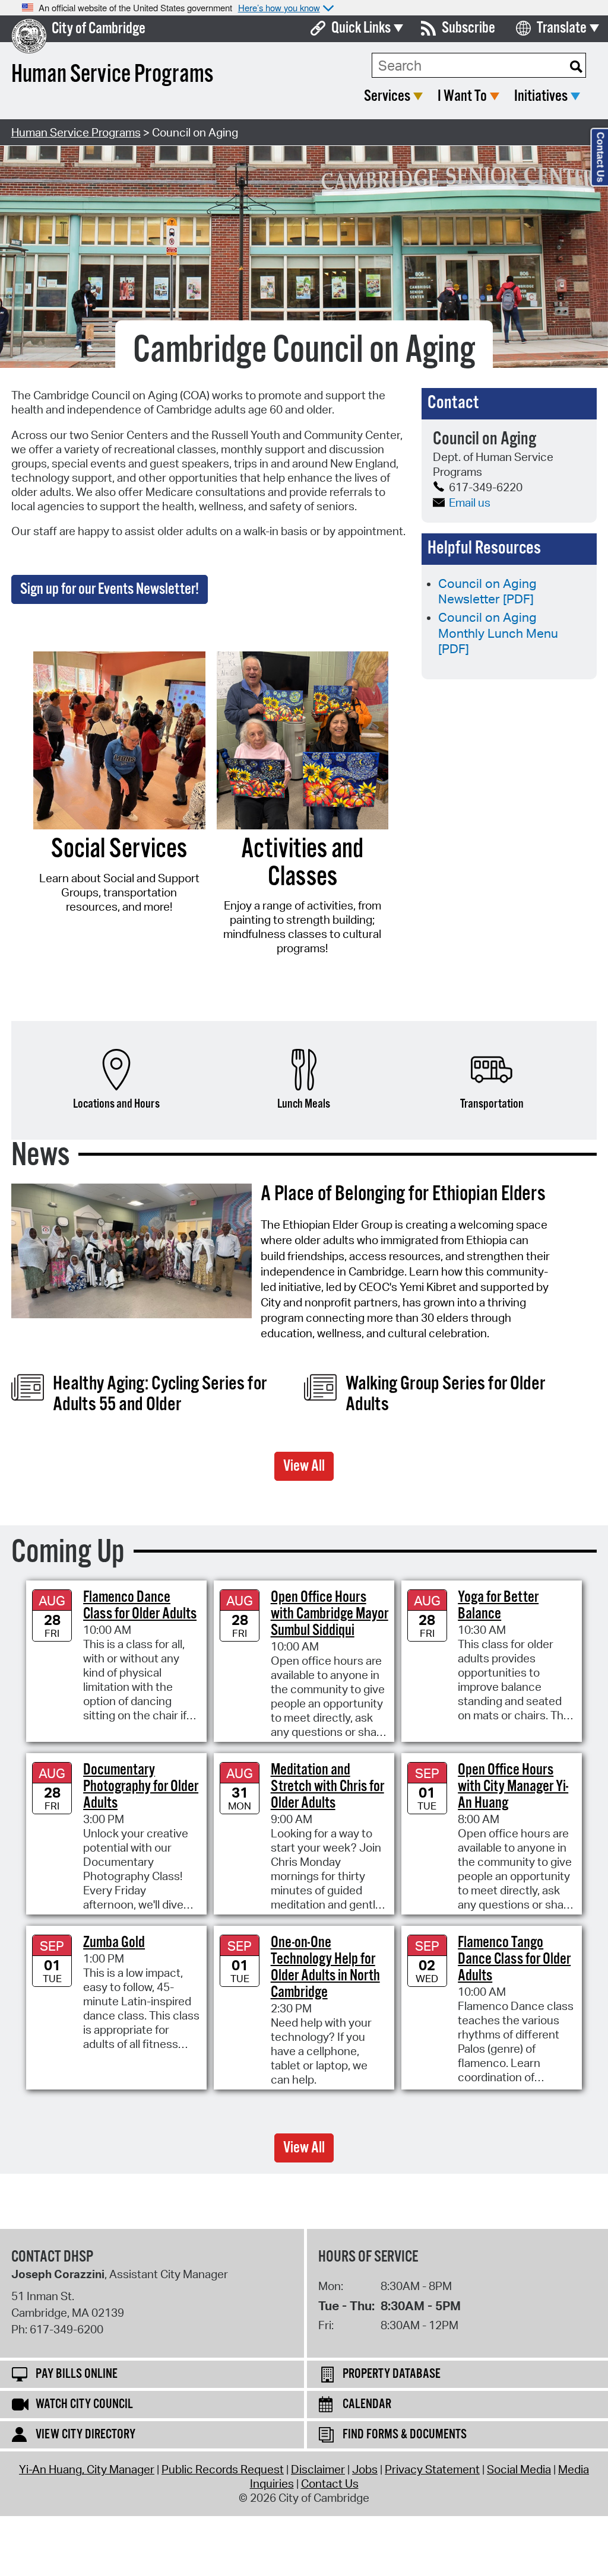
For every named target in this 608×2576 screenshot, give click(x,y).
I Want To (462, 96)
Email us (470, 503)
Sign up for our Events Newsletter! (110, 589)
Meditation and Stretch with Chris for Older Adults (327, 1787)
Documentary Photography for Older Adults (141, 1787)
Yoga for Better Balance (498, 1606)
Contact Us (330, 2483)
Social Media (519, 2469)
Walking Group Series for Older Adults (445, 1394)
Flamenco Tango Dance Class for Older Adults (514, 1959)
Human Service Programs (76, 132)
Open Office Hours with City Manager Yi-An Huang (513, 1787)
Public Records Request (223, 2469)
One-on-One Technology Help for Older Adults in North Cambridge (325, 1968)
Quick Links (361, 28)
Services (387, 96)
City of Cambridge (99, 29)
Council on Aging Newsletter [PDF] (487, 591)
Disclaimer (318, 2469)
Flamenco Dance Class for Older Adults (140, 1606)
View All (304, 1466)
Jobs (365, 2469)
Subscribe (468, 28)
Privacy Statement (432, 2469)
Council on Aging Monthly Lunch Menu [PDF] (498, 633)
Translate (562, 28)
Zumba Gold (114, 1943)
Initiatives (541, 96)
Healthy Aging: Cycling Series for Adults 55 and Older (160, 1394)
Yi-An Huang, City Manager (87, 2469)
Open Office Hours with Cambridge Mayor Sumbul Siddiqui (330, 1614)
